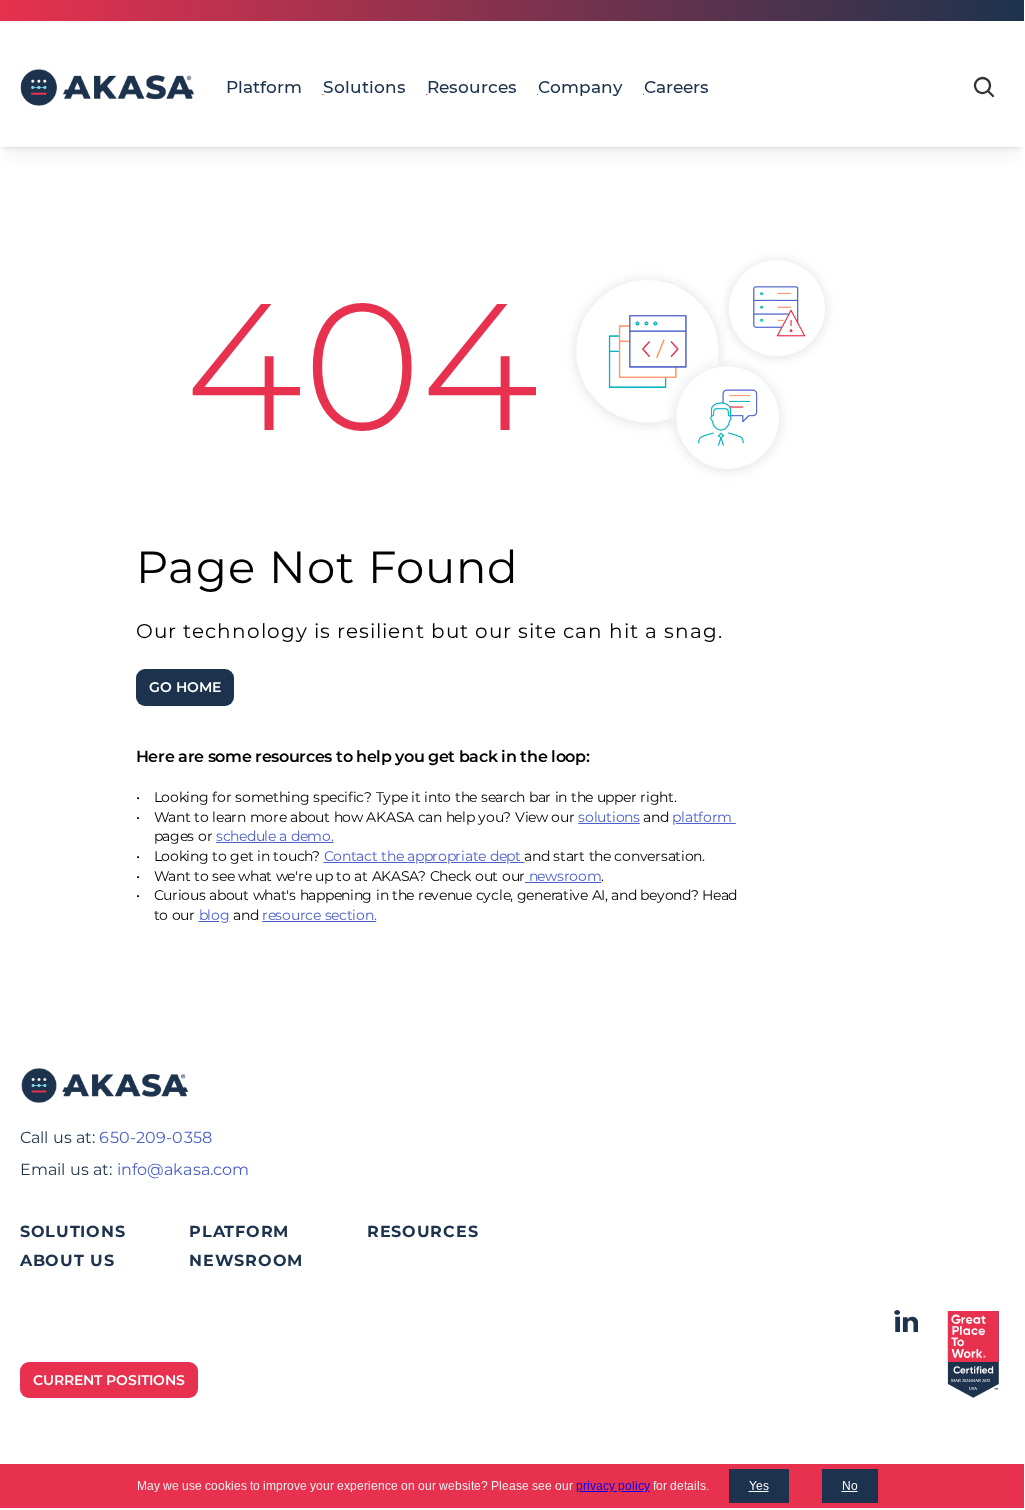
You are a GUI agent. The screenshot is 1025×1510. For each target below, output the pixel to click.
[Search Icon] (984, 87)
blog (214, 915)
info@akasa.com (183, 1169)
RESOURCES (422, 1231)
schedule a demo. (275, 836)
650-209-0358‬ (155, 1137)
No (850, 1486)
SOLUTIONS (72, 1231)
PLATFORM (239, 1231)
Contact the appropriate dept (424, 856)
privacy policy (613, 1486)
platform (703, 817)
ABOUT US (67, 1260)
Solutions (364, 87)
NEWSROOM (246, 1260)
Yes (759, 1486)
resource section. (319, 915)
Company (580, 87)
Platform (264, 87)
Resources (472, 87)
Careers (676, 87)
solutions (608, 817)
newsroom (563, 876)
